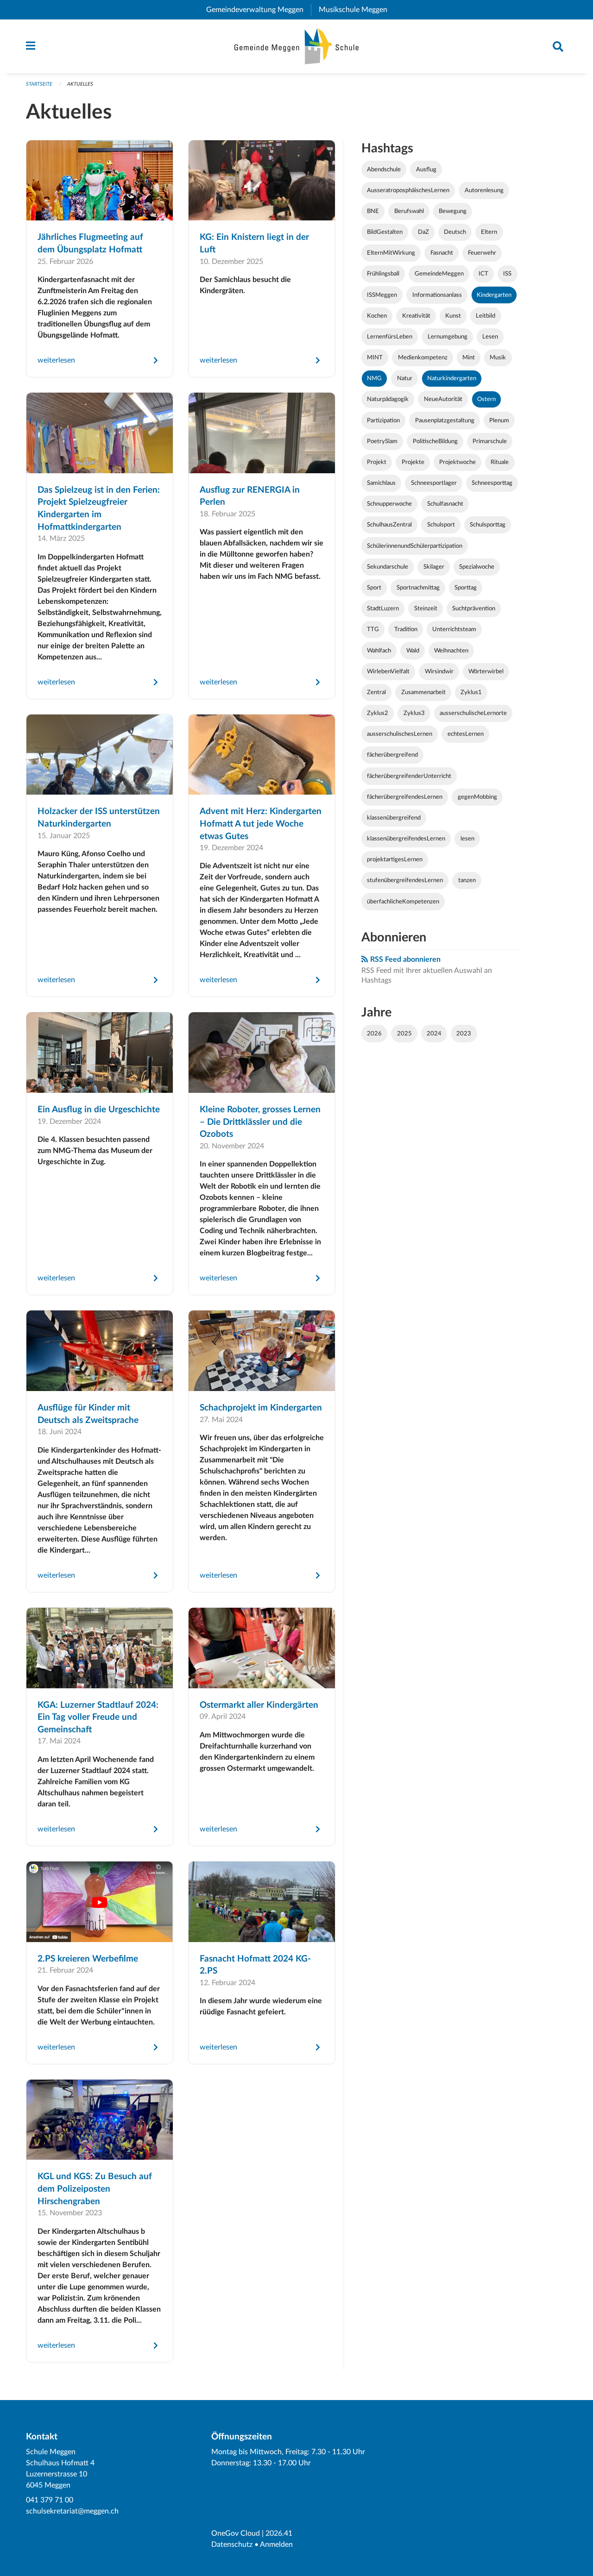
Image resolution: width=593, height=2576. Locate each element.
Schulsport (441, 525)
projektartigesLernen (395, 859)
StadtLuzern (383, 608)
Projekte (413, 462)
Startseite (39, 84)
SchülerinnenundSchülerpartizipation (415, 546)
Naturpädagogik (388, 399)
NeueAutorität (443, 399)
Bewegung (453, 211)
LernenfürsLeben (390, 337)
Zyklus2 (378, 713)
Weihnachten (451, 651)
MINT (375, 357)
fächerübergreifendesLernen (405, 797)
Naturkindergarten (452, 378)
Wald (413, 651)
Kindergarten (494, 295)
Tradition (406, 629)
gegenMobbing (477, 797)
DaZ (423, 232)
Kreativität (416, 316)
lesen (467, 839)
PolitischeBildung (435, 441)
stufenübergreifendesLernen (405, 880)
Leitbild (486, 316)
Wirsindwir (439, 671)
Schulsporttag (488, 525)
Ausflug (426, 169)
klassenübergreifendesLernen (406, 839)
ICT (483, 274)
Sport (374, 588)
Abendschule (384, 169)
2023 (464, 1034)
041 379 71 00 (50, 2500)
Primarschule (490, 441)
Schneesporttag (492, 483)
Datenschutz (232, 2545)
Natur (405, 378)
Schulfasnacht (445, 504)
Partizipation (383, 420)
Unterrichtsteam (454, 629)
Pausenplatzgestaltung (445, 420)
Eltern (489, 232)
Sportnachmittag (418, 588)
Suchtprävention (474, 608)
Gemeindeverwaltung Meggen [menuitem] (259, 10)
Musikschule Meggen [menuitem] (357, 10)
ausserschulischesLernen (400, 734)
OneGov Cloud (236, 2533)
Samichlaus (381, 483)
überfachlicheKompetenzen (403, 902)
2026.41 (279, 2533)
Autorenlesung (484, 190)
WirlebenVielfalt (388, 671)
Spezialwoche (477, 567)
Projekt (377, 462)
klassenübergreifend (394, 818)
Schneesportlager (434, 483)
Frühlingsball (383, 274)
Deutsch (455, 232)
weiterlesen (56, 360)
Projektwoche (457, 462)
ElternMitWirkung (391, 253)
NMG (374, 378)
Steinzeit (426, 608)
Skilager (434, 567)
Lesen (490, 337)
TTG (373, 629)
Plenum (499, 420)
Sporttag (466, 588)
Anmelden (276, 2545)
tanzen (467, 880)
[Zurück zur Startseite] (297, 46)
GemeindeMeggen (439, 274)
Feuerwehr (482, 253)
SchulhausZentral (389, 525)
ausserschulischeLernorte (473, 713)
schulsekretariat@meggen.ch (72, 2511)
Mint (469, 357)
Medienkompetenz (423, 357)
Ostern (486, 399)
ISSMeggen (382, 295)
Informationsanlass (437, 295)
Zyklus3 (414, 713)
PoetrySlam (382, 441)
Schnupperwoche (389, 504)
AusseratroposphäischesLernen (408, 190)
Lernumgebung (448, 337)
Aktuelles (80, 84)
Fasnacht (442, 253)
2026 (374, 1034)
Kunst (453, 316)
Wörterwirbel (486, 671)
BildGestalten (385, 232)
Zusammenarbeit (423, 692)
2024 (434, 1034)
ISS (507, 274)
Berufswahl (409, 211)
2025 (404, 1034)
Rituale (500, 462)
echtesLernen (466, 734)
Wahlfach (379, 651)
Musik (498, 357)
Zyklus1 (471, 692)
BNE (373, 211)
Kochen (377, 316)
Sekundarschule (388, 567)
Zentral (376, 692)
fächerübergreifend (392, 755)
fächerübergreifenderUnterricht (409, 776)
